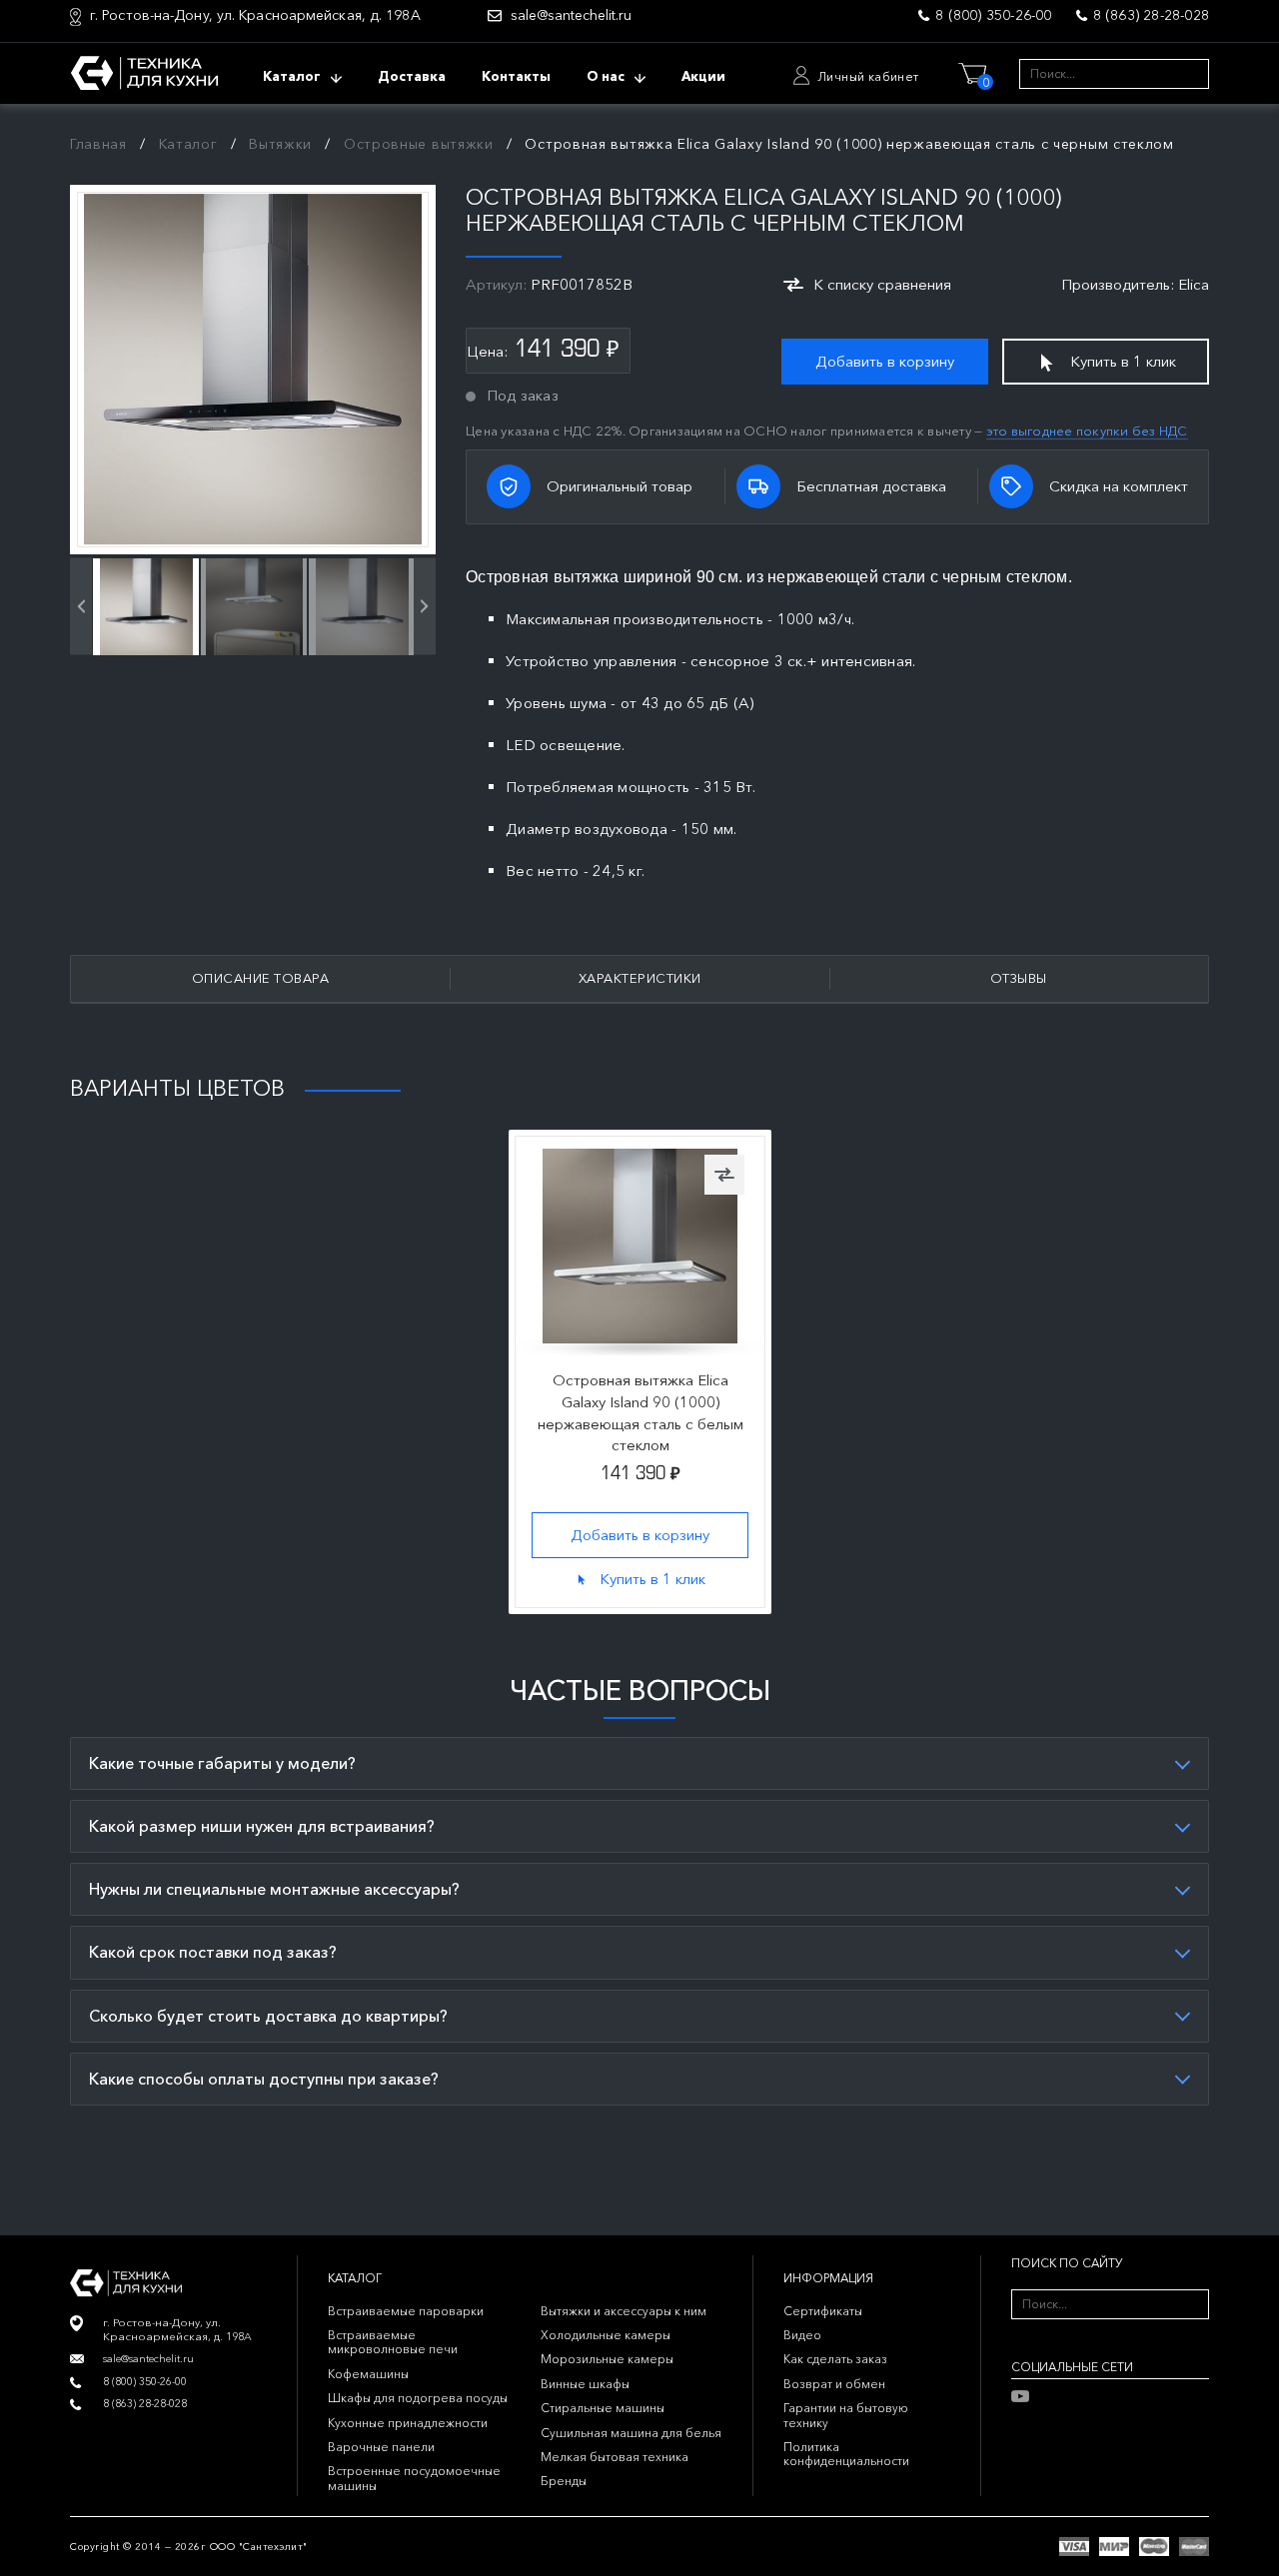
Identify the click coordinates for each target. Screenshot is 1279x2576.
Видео (802, 2335)
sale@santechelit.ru (571, 15)
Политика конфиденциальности (846, 2454)
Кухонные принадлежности (408, 2423)
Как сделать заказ (835, 2359)
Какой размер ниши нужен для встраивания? (262, 1826)
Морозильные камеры (607, 2359)
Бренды (564, 2481)
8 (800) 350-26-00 (993, 15)
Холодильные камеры (606, 2335)
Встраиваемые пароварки (406, 2311)
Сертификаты (823, 2311)
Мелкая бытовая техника (615, 2457)
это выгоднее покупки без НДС (1087, 430)
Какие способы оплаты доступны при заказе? (264, 2079)
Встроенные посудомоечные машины (414, 2478)
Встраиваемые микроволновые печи (393, 2342)
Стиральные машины (603, 2408)
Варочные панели (381, 2447)
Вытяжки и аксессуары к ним (624, 2311)
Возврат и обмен (834, 2384)
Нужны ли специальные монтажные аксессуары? (274, 1889)
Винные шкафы (585, 2384)
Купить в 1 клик (1123, 361)
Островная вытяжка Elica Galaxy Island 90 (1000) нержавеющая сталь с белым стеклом (639, 1412)
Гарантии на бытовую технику (846, 2415)
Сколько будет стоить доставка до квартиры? (268, 2016)
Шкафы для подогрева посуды (418, 2398)
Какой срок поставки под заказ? (213, 1952)
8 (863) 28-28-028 (1151, 15)
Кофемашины (368, 2374)
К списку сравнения (882, 284)
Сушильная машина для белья (631, 2433)
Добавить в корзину (885, 361)
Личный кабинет (868, 76)
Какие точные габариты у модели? (222, 1763)
